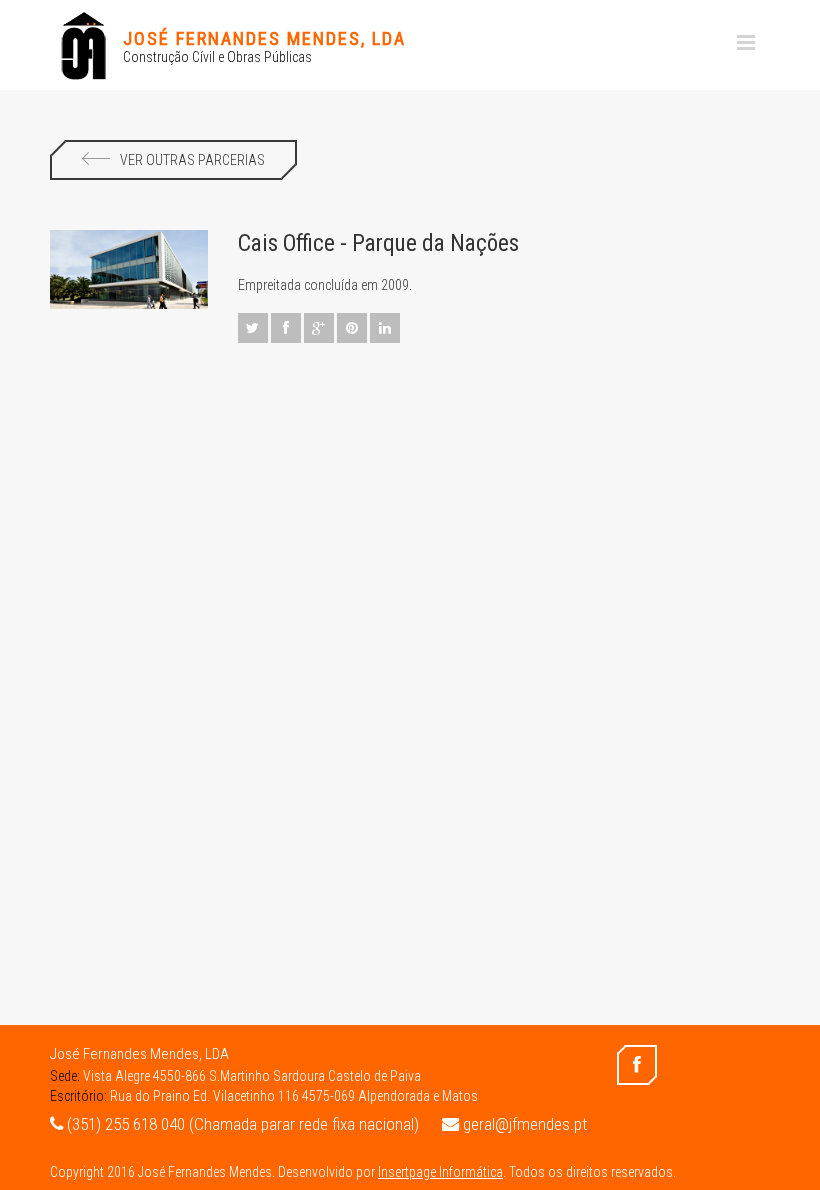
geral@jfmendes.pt (523, 1124)
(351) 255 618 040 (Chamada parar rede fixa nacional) (241, 1124)
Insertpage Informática (440, 1172)
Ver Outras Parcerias (192, 160)
